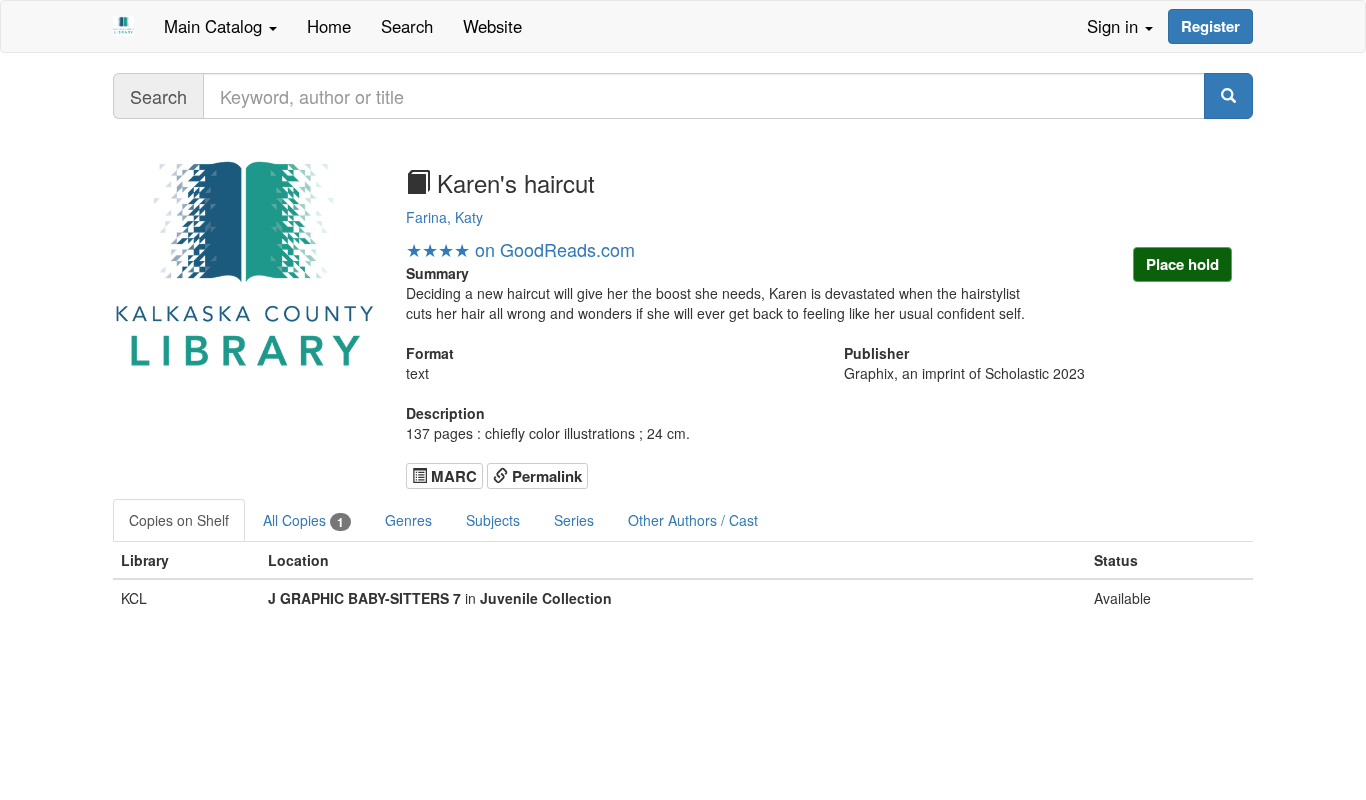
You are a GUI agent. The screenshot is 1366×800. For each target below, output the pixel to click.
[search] (1228, 96)
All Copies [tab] (303, 520)
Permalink (545, 476)
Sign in (1115, 26)
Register (1210, 26)
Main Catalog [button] (215, 26)
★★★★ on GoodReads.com (520, 249)
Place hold (1182, 264)
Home (329, 26)
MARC (452, 476)
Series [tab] (574, 520)
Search (407, 26)
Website (492, 26)
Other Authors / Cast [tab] (693, 520)
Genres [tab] (408, 520)
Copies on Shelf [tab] (179, 520)
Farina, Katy (444, 217)
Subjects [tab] (493, 520)
